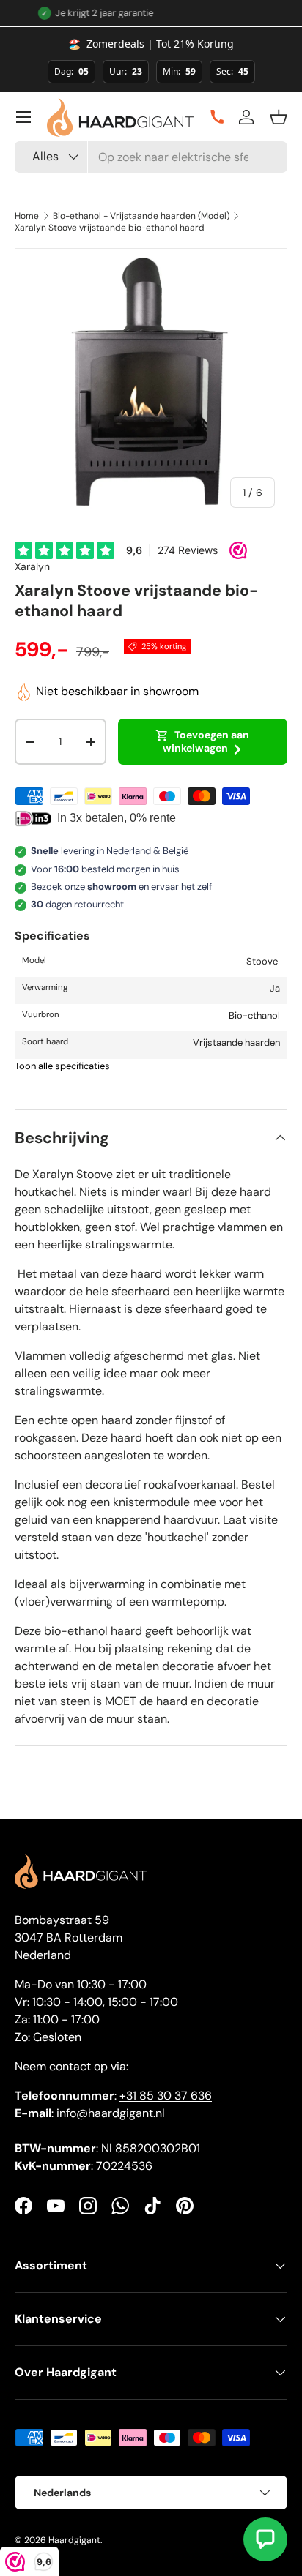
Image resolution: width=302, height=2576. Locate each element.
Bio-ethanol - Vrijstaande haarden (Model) (141, 216)
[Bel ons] (211, 117)
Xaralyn (32, 566)
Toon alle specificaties (62, 1066)
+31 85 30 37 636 (166, 2096)
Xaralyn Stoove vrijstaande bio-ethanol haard (110, 228)
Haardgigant (74, 2540)
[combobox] (151, 157)
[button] (279, 117)
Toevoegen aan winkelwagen (206, 741)
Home (27, 216)
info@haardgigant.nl (111, 2113)
